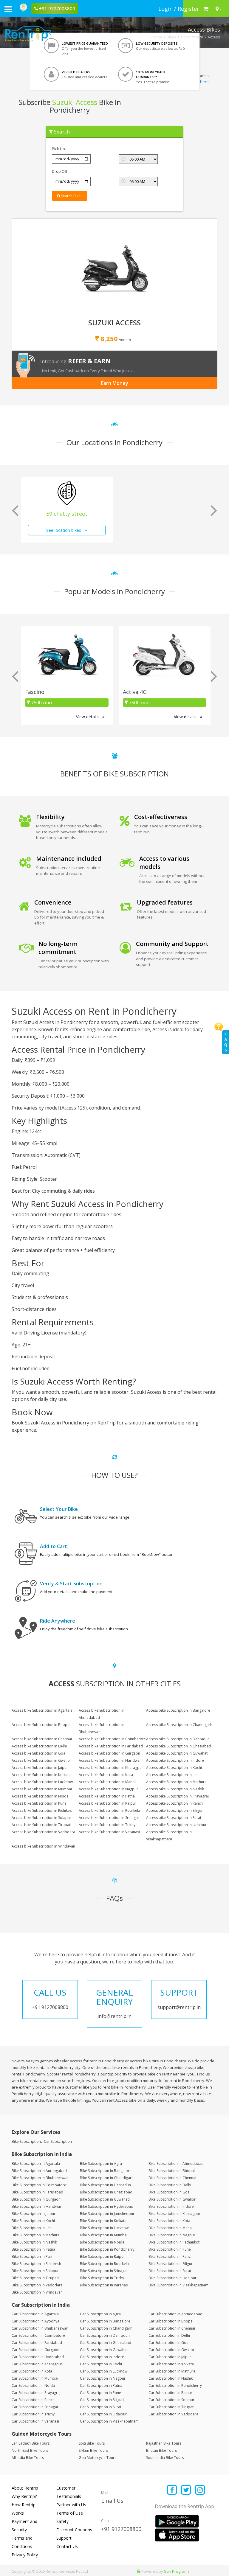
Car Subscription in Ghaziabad (106, 2343)
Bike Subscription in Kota (169, 2221)
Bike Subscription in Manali (171, 2228)
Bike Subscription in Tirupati (35, 2278)
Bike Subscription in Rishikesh (36, 2264)
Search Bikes (71, 196)
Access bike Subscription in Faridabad (111, 1746)
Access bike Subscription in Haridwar (110, 1760)
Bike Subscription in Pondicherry (107, 2249)
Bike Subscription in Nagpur (172, 2235)
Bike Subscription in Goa (169, 2192)
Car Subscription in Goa (168, 2343)
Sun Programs (177, 2571)
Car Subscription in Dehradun (105, 2335)
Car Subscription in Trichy (33, 2414)
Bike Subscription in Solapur (35, 2271)
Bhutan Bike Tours (161, 2450)
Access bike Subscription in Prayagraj (177, 1796)
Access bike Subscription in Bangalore (178, 1710)
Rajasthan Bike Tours (164, 2443)
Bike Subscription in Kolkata (103, 2221)
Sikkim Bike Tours (93, 2450)
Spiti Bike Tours (92, 2443)
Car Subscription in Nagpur (103, 2378)
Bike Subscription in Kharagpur (174, 2214)
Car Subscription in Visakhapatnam (109, 2421)
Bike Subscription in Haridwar (37, 2206)
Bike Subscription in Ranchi (171, 2256)
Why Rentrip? (24, 2496)
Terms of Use (70, 2513)
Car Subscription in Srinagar (35, 2407)
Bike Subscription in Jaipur (34, 2214)
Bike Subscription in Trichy (102, 2278)
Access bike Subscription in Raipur (107, 1803)
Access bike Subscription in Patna (107, 1796)
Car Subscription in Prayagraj (36, 2393)
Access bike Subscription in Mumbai (42, 1789)
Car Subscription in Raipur (170, 2393)
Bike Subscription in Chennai (172, 2178)
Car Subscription (58, 2141)
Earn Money (115, 383)
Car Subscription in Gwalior (171, 2350)
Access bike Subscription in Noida (40, 1796)
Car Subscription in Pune (100, 2393)
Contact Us (67, 2546)
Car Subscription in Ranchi (34, 2400)
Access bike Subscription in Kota (106, 1775)
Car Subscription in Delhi (169, 2335)
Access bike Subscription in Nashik (175, 1789)
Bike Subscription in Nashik (34, 2242)
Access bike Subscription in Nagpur (108, 1789)
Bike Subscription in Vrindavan (37, 2292)
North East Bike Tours (30, 2450)
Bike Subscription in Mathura (36, 2235)
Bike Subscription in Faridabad (37, 2192)
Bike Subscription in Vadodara (37, 2285)
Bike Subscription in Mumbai (104, 2235)
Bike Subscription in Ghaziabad (106, 2192)
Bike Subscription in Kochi (33, 2221)
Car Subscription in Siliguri (102, 2400)
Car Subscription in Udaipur (103, 2414)
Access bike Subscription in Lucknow (42, 1782)
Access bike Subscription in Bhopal (41, 1725)
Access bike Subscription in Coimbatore (112, 1739)
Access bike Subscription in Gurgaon (109, 1753)
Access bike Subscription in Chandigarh (179, 1725)
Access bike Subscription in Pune (39, 1803)
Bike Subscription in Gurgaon (36, 2199)
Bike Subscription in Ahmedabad (176, 2164)
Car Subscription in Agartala (35, 2314)
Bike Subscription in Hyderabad (107, 2206)
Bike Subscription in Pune (170, 2249)
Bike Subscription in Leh (32, 2228)
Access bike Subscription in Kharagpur (111, 1768)
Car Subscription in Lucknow (104, 2371)
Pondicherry (192, 37)
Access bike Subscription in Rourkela (109, 1810)
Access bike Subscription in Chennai (42, 1739)
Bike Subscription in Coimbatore (39, 2185)
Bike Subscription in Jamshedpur (107, 2214)
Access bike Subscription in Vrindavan (43, 1846)
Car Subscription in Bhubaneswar (40, 2328)
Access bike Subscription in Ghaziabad (179, 1746)
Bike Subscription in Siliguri (171, 2264)
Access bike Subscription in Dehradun (178, 1739)
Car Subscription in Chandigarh (106, 2328)
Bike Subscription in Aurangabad (39, 2171)
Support (64, 2538)
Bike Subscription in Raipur (102, 2256)
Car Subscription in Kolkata (171, 2364)
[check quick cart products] (206, 9)
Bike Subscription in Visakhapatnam (178, 2285)
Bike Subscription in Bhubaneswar (40, 2178)
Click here (200, 82)
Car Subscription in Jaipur (170, 2357)
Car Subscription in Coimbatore (38, 2335)
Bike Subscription (26, 2141)
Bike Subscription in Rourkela (104, 2264)
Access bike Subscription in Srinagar (109, 1818)
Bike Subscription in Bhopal (172, 2171)
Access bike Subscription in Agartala (42, 1710)
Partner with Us (71, 2505)
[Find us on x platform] (186, 2490)
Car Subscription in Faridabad (37, 2343)
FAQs (226, 1042)
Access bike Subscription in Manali (107, 1782)
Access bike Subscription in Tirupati (41, 1825)
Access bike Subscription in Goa (38, 1753)
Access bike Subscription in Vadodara (43, 1832)
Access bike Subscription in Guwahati (177, 1753)
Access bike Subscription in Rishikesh (43, 1810)
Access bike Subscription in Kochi (174, 1768)
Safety (62, 2521)
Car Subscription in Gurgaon (35, 2350)
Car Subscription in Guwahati (104, 2350)
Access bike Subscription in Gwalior (41, 1760)
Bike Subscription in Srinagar (104, 2271)
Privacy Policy (25, 2555)
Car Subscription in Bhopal (171, 2321)
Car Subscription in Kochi (101, 2364)
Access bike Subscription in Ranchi (175, 1803)
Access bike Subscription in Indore (175, 1760)
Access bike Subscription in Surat (174, 1818)
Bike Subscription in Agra (101, 2164)
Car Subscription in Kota (32, 2371)
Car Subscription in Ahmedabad (175, 2314)
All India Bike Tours (28, 2458)
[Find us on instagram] (200, 2490)
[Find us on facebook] (172, 2490)
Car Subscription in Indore (102, 2357)
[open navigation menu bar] (8, 9)
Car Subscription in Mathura (172, 2371)
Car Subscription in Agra (100, 2314)
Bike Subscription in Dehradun (105, 2185)
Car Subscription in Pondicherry (175, 2385)
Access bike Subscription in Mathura (176, 1782)
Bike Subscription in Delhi (170, 2185)
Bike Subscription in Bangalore (106, 2171)
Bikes (172, 37)
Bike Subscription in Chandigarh (107, 2178)
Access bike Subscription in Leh (172, 1775)
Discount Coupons (74, 2530)
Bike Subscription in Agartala (36, 2164)
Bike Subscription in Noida (102, 2242)
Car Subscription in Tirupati (171, 2407)
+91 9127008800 (121, 2529)
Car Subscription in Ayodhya (35, 2321)
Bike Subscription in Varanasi (104, 2285)
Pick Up (58, 149)
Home (157, 37)
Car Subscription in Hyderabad (38, 2357)
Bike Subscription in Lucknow (104, 2228)
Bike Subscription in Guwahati (105, 2199)
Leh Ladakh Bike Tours (31, 2443)
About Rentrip (25, 2488)
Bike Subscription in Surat (170, 2271)
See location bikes (64, 530)
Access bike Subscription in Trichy (107, 1825)
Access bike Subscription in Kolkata (41, 1775)
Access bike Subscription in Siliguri (175, 1810)
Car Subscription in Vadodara (173, 2414)
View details (88, 717)
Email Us (112, 2501)
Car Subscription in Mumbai (35, 2378)
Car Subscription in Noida (33, 2385)
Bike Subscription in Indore (171, 2206)
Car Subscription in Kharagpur (37, 2364)
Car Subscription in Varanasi (35, 2421)
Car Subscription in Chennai (172, 2328)
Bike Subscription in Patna (33, 2249)
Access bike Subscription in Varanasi (109, 1832)
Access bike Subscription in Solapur (41, 1818)
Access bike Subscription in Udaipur (176, 1825)
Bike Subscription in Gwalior (172, 2199)
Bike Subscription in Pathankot (174, 2242)
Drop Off (60, 171)
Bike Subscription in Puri (32, 2256)
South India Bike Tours (165, 2458)
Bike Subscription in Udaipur (172, 2278)
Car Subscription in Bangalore (105, 2321)
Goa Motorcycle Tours (98, 2458)
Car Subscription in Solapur (171, 2400)
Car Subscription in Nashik (171, 2378)
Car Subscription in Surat (101, 2407)
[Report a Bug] (139, 2571)
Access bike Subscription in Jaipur (40, 1768)
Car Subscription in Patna (101, 2385)
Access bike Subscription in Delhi (39, 1746)
